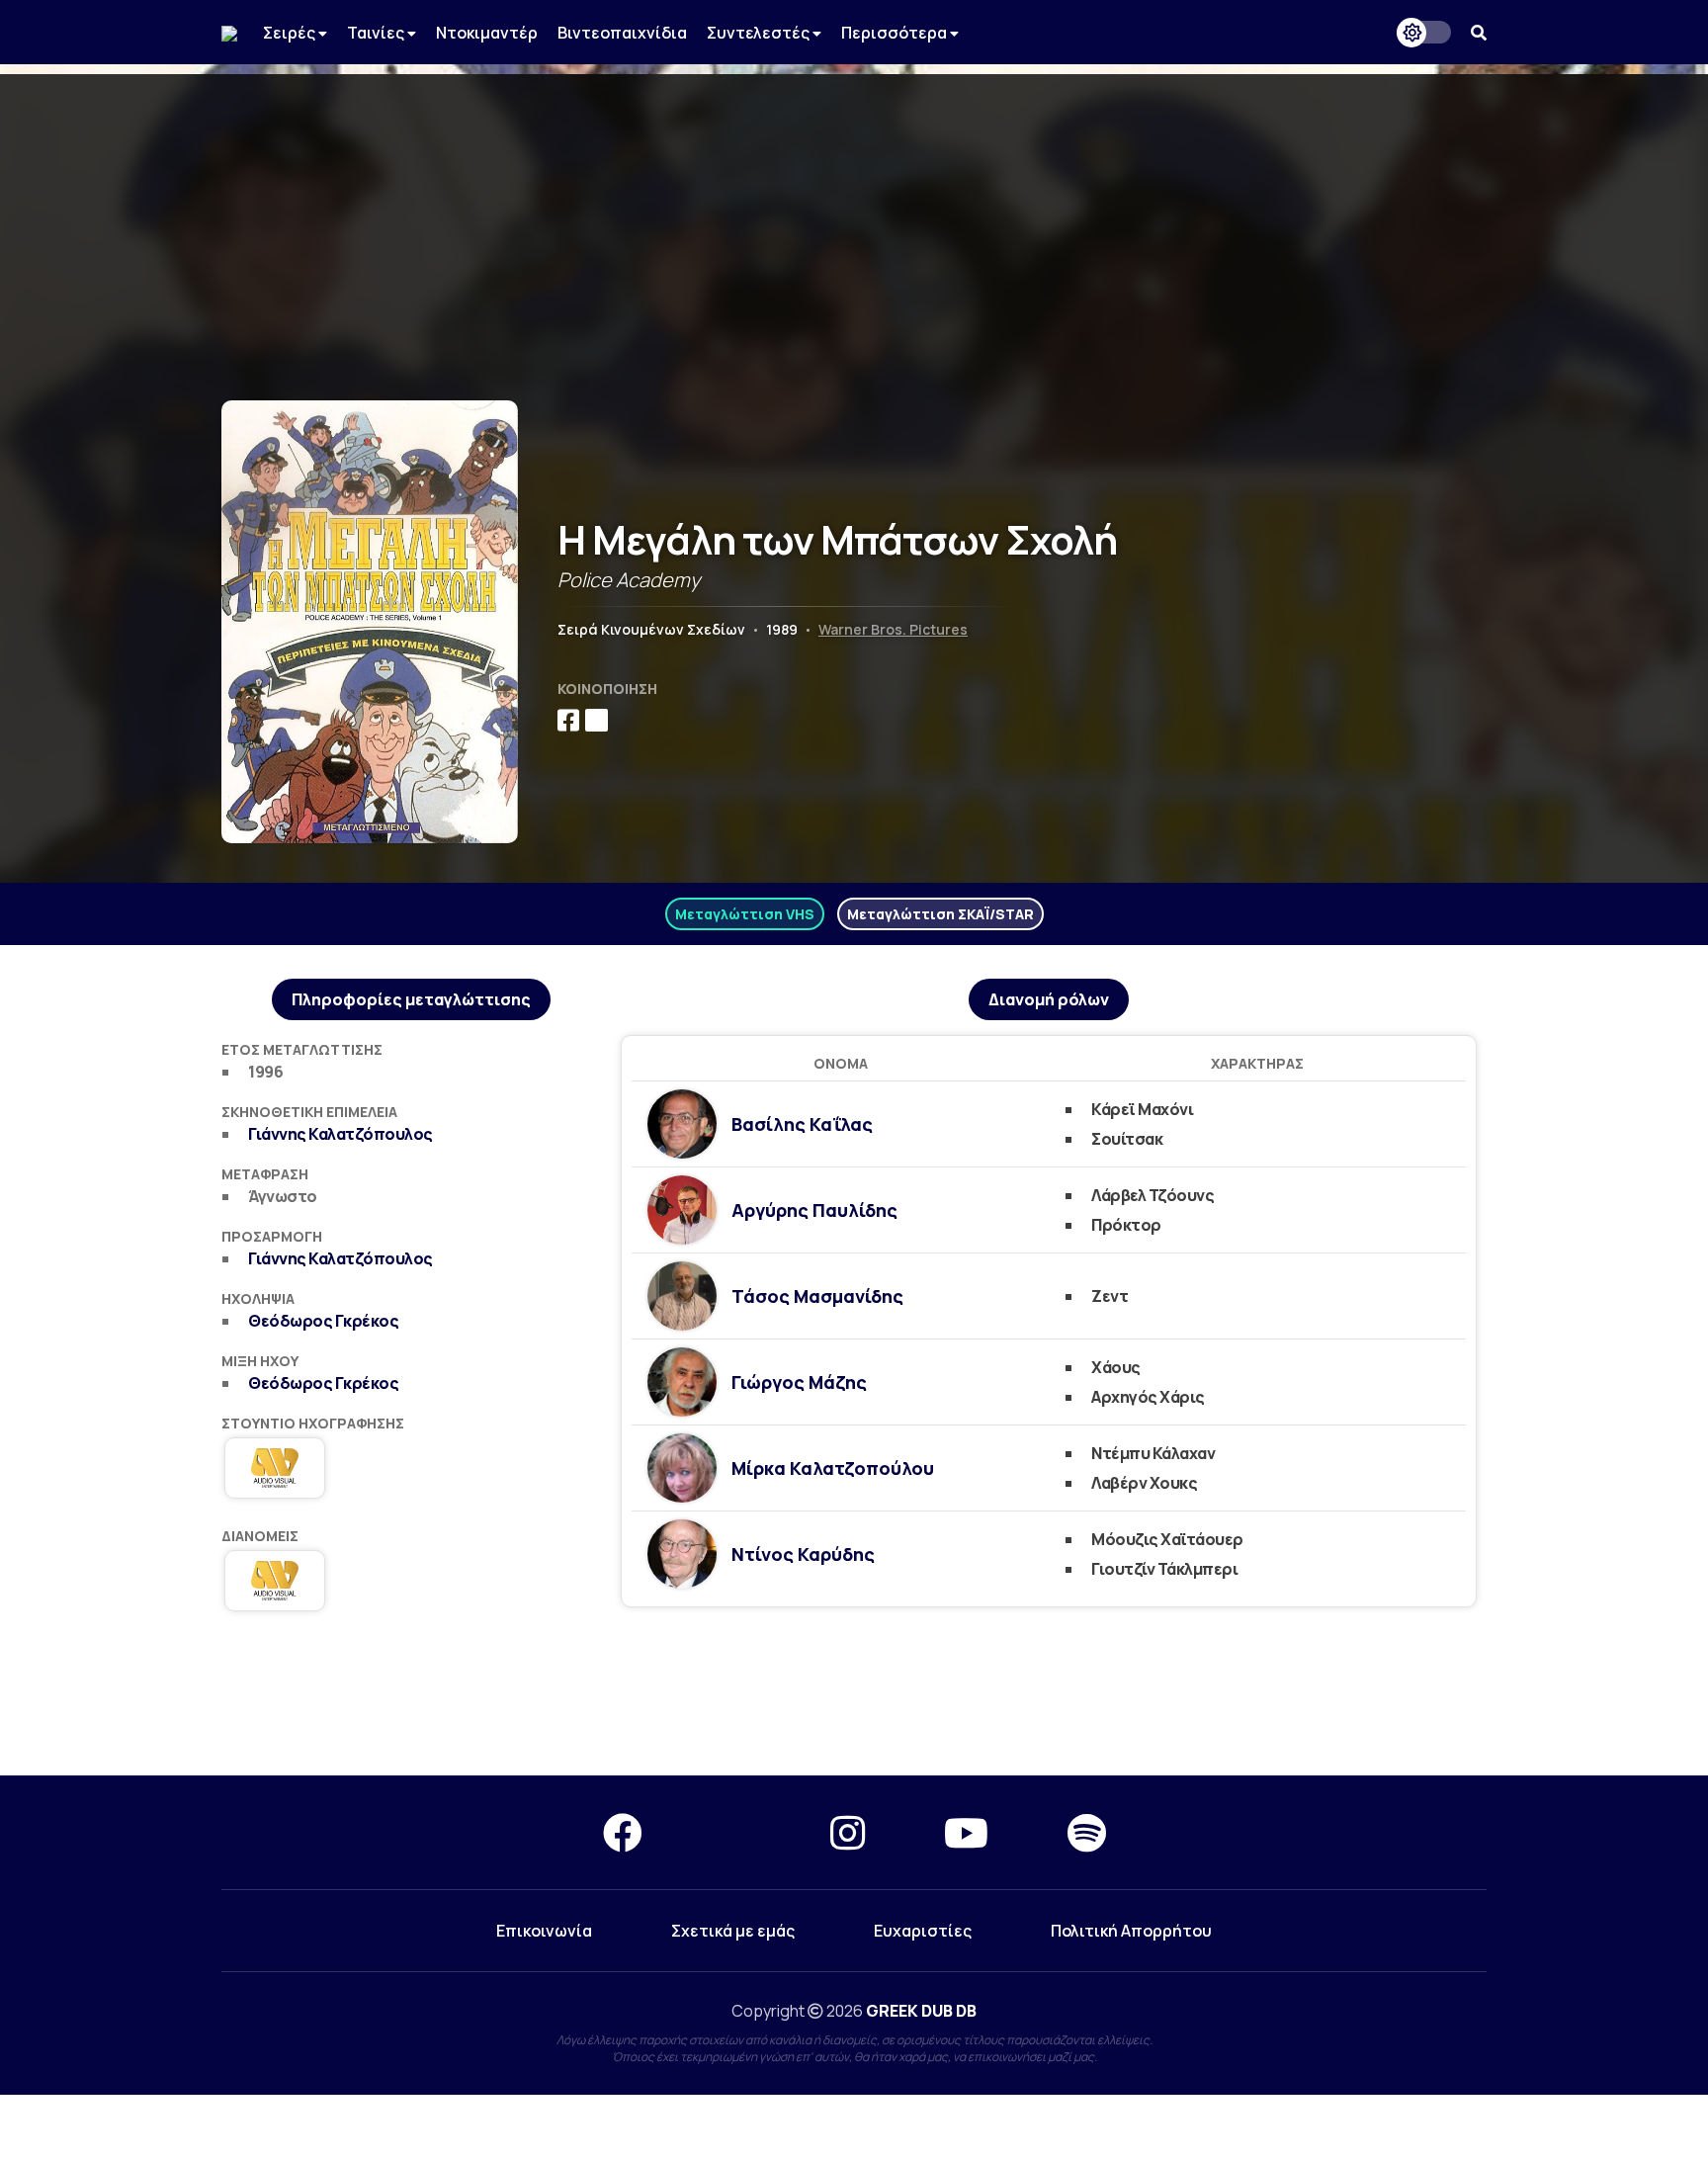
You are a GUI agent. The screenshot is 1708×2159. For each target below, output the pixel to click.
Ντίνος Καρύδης (803, 1554)
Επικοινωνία (544, 1931)
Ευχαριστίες (923, 1931)
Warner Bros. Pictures (893, 629)
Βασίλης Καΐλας (802, 1124)
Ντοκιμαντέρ (487, 33)
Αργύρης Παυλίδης (814, 1210)
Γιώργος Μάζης (799, 1382)
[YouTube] (966, 1832)
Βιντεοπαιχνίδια (622, 33)
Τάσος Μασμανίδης (817, 1296)
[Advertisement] (854, 213)
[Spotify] (1087, 1832)
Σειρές (291, 33)
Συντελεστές (760, 33)
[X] (736, 1832)
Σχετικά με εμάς (733, 1931)
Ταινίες (377, 33)
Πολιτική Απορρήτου (1131, 1931)
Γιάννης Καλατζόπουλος (341, 1134)
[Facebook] (623, 1832)
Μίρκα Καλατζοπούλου (833, 1468)
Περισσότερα (896, 33)
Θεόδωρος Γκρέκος (323, 1321)
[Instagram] (848, 1832)
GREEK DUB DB (921, 2011)
